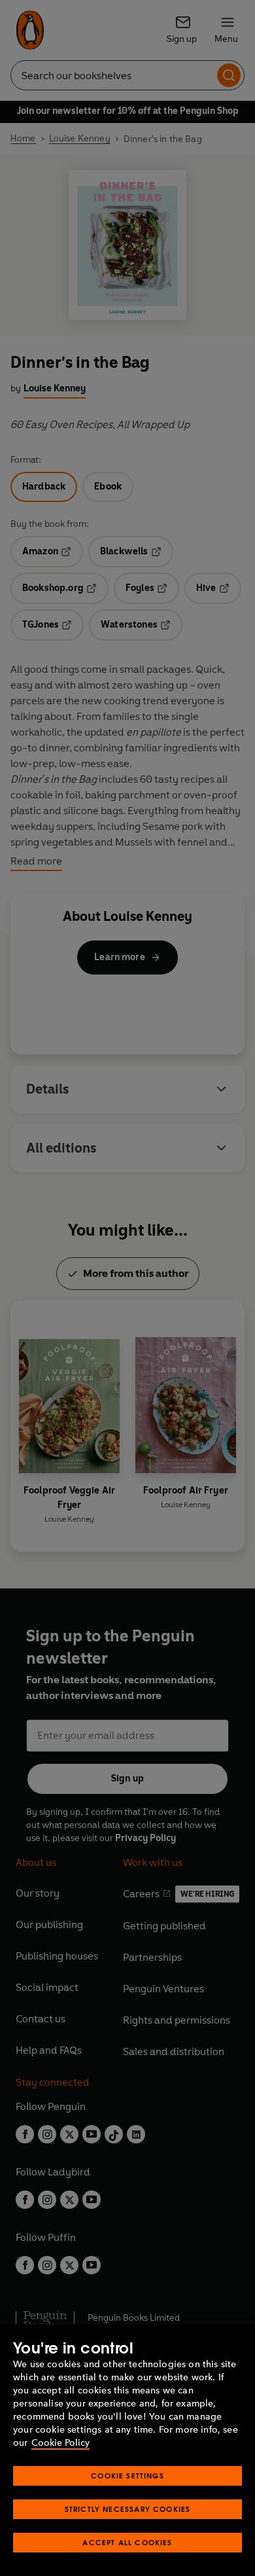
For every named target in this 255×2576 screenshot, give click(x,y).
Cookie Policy (60, 2443)
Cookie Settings (127, 2476)
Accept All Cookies (127, 2542)
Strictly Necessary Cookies (128, 2509)
